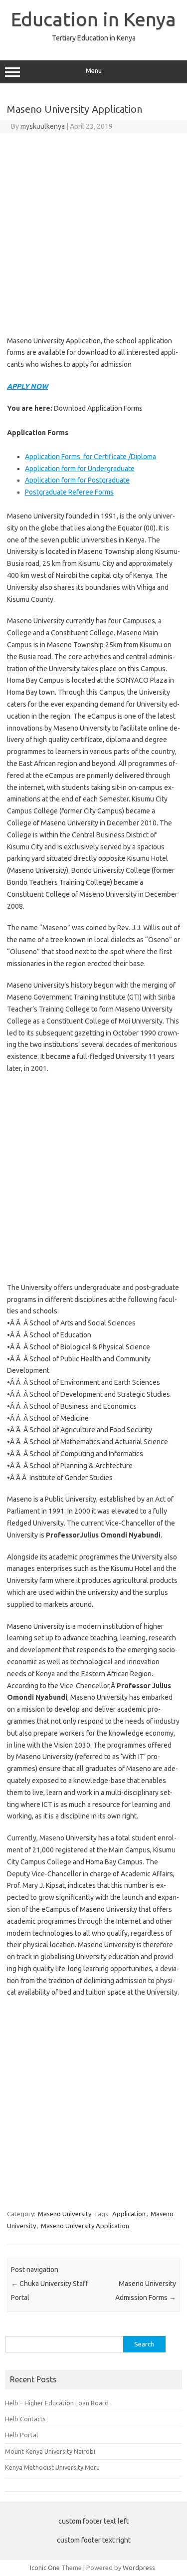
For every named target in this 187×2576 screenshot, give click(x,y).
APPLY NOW (27, 386)
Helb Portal (21, 2435)
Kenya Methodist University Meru (52, 2467)
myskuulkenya (43, 126)
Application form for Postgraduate (77, 480)
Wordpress (139, 2568)
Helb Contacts (25, 2419)
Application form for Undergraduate (80, 469)
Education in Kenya (93, 19)
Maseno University (65, 2214)
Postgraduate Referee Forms (69, 492)
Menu (94, 71)
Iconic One (45, 2568)
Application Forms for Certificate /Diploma (91, 457)
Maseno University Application (85, 2226)
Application (129, 2214)
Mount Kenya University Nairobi (50, 2451)
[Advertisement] (93, 232)
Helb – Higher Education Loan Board (57, 2403)
